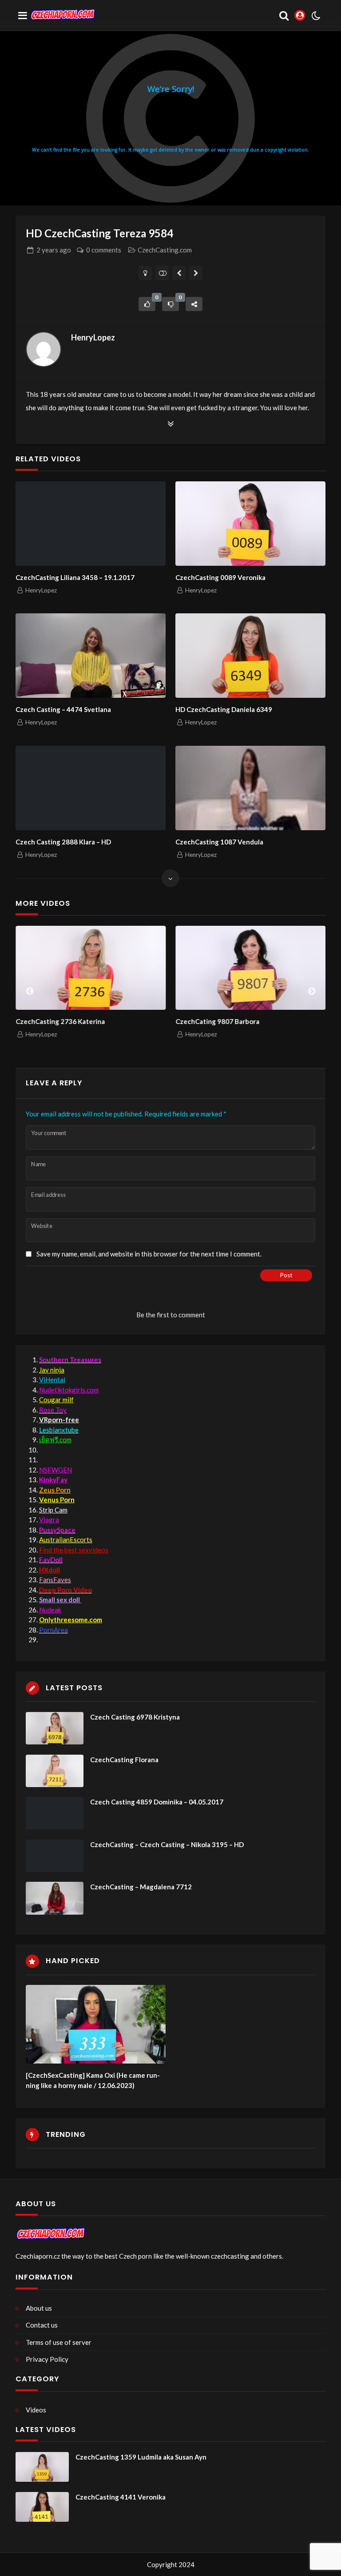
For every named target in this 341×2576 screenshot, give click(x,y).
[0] (147, 304)
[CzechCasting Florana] (55, 1771)
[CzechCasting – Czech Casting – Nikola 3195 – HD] (55, 1856)
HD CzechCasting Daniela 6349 (224, 709)
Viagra (49, 1520)
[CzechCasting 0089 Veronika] (250, 524)
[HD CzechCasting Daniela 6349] (250, 656)
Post (286, 1275)
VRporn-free (59, 1420)
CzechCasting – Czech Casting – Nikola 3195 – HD (167, 1844)
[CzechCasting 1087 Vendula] (250, 788)
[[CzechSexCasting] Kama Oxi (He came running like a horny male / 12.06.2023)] (96, 2024)
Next (312, 992)
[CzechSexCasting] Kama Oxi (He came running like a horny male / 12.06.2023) (93, 2080)
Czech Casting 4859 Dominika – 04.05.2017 (157, 1802)
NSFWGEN (56, 1470)
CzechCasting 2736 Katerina (60, 1021)
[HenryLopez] (44, 349)
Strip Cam (53, 1510)
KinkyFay (53, 1480)
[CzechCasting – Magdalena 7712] (55, 1898)
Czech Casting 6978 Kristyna (135, 1717)
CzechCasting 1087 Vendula (219, 842)
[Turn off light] (145, 273)
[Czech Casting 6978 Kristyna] (55, 1728)
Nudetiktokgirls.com (69, 1390)
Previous (30, 992)
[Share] (194, 304)
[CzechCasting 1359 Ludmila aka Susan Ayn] (42, 2467)
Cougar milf (56, 1400)
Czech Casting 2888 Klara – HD (63, 842)
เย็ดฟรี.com (55, 1440)
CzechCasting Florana (124, 1760)
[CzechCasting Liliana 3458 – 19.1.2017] (91, 524)
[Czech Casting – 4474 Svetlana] (91, 656)
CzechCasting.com (165, 250)
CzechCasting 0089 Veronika (220, 577)
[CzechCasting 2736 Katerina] (91, 968)
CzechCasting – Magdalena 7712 (141, 1887)
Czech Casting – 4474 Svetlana (63, 709)
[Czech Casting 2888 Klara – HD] (91, 788)
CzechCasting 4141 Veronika (121, 2497)
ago (54, 250)
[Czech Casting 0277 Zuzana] (179, 273)
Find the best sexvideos (74, 1550)
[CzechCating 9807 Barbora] (250, 968)
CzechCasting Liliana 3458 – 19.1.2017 (75, 577)
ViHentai (52, 1380)
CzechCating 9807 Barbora (217, 1021)
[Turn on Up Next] (162, 273)
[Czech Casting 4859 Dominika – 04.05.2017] (55, 1813)
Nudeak (50, 1610)
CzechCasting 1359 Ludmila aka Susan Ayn (141, 2457)
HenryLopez (93, 337)
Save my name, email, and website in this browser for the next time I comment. (149, 1254)
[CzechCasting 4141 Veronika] (42, 2507)
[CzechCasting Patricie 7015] (196, 273)
